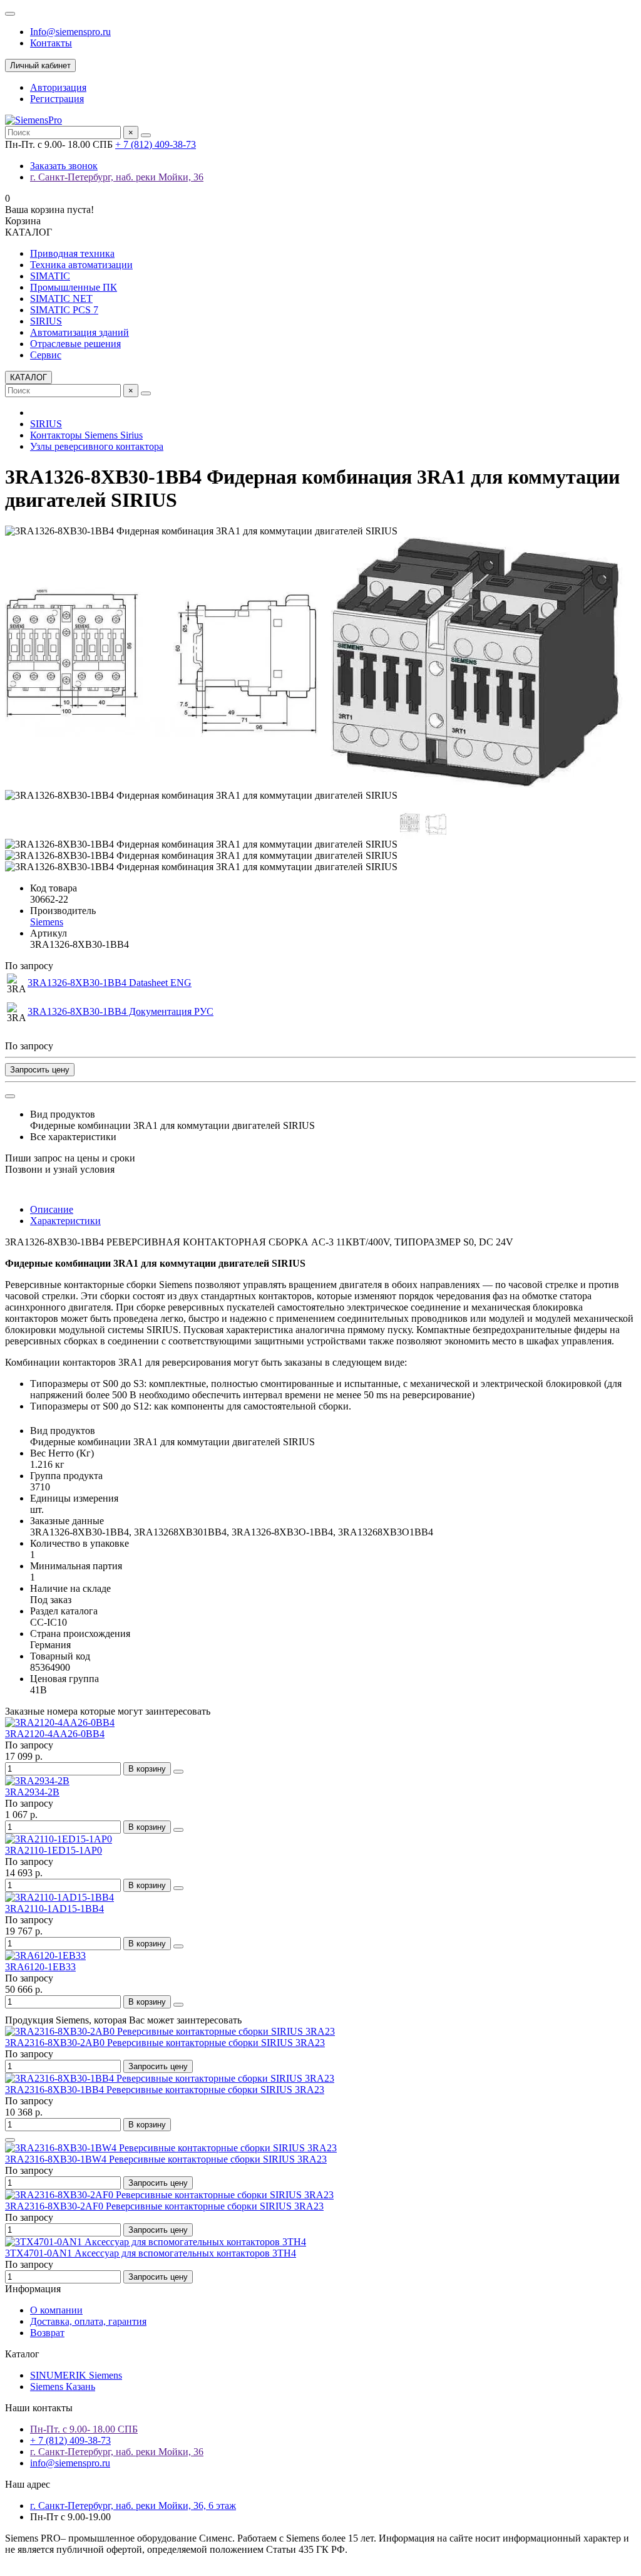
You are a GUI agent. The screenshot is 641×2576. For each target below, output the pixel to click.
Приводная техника (72, 253)
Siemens (47, 922)
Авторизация (58, 87)
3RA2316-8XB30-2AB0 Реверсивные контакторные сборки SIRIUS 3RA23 (165, 2043)
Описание (52, 1209)
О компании (56, 2310)
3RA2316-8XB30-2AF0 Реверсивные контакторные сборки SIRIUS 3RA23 (164, 2206)
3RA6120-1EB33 (40, 1967)
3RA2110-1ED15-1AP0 (54, 1850)
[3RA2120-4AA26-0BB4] (60, 1722)
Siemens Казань (63, 2386)
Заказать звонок (64, 166)
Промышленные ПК (74, 287)
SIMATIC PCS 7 (64, 310)
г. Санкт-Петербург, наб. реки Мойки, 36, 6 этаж (133, 2506)
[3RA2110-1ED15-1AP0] (59, 1839)
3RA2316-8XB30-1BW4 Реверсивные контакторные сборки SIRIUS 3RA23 (166, 2159)
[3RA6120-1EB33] (45, 1955)
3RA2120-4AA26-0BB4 (55, 1734)
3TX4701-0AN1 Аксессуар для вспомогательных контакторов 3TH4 (151, 2253)
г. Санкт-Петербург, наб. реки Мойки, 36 (117, 177)
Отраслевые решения (75, 344)
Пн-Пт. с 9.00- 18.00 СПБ (84, 2429)
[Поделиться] (10, 1096)
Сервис (46, 355)
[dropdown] (10, 14)
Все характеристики (73, 1137)
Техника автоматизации (81, 265)
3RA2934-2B (32, 1792)
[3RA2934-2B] (37, 1781)
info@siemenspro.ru (70, 2463)
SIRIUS (46, 321)
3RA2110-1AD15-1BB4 (54, 1909)
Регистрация (57, 99)
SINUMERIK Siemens (76, 2375)
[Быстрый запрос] (10, 2140)
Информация (33, 2289)
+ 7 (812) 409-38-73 (156, 144)
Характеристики (65, 1221)
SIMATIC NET (61, 299)
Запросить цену (40, 1070)
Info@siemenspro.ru (70, 32)
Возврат (47, 2333)
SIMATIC (50, 276)
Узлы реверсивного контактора (97, 446)
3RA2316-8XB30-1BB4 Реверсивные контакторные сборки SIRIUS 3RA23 (165, 2090)
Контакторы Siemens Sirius (86, 435)
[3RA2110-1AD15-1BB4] (59, 1897)
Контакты (51, 43)
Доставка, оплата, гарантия (88, 2321)
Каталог (22, 2354)
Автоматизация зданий (79, 332)
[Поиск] (146, 135)
